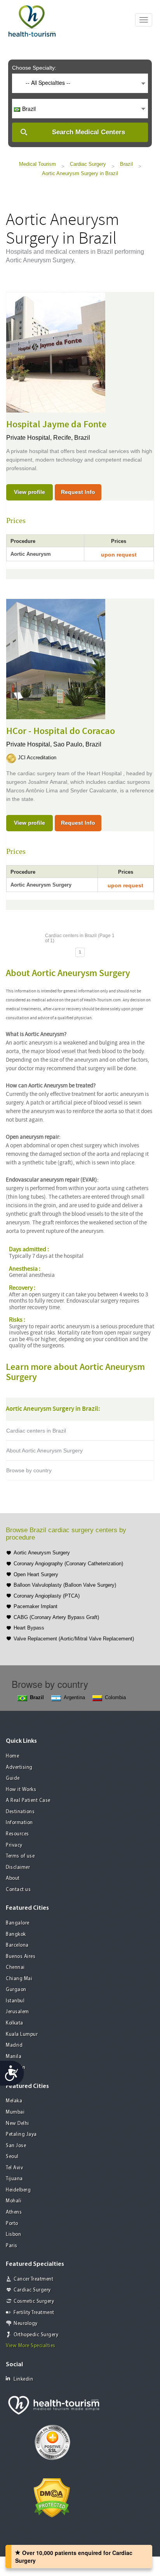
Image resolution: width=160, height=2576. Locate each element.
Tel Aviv (14, 2168)
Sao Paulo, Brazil (77, 744)
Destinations (20, 1812)
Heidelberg (18, 2190)
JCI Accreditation (37, 758)
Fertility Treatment (34, 2313)
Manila (14, 2057)
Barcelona (17, 1945)
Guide (13, 1778)
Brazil (126, 164)
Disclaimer (18, 1867)
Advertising (19, 1767)
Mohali (14, 2201)
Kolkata (15, 2023)
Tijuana (14, 2179)
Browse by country (29, 1470)
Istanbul (15, 2001)
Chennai (15, 1968)
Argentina (74, 1697)
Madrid (14, 2045)
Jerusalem (17, 2012)
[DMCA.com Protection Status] (52, 2497)
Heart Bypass (29, 1628)
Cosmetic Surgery (34, 2301)
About (13, 1878)
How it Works (21, 1790)
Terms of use (20, 1856)
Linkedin (23, 2379)
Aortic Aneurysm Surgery (42, 1553)
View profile (30, 492)
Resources (17, 1834)
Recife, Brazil (72, 438)
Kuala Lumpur (22, 2034)
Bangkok (16, 1934)
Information (19, 1823)
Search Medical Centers (89, 132)
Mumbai (15, 2112)
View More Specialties (31, 2346)
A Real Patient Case (28, 1801)
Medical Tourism (37, 164)
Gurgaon (16, 1990)
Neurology (26, 2324)
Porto (12, 2224)
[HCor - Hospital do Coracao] (56, 658)
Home (12, 1756)
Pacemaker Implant (36, 1606)
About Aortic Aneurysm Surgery (44, 1450)
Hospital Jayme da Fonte (56, 425)
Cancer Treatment (33, 2279)
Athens (14, 2212)
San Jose (16, 2146)
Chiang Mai (19, 1979)
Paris (12, 2246)
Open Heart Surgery (36, 1574)
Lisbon (13, 2234)
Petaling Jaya (21, 2134)
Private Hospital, (30, 438)
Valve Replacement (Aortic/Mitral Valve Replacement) (74, 1639)
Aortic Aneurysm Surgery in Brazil (80, 173)
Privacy (14, 1845)
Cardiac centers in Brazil (36, 1431)
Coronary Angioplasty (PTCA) (47, 1596)
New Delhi (17, 2124)
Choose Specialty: (34, 68)
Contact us (18, 1890)
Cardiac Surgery (88, 164)
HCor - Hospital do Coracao (61, 731)
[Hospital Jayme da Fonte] (56, 352)
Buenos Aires (21, 1957)
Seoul (12, 2157)
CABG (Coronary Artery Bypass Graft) (56, 1617)
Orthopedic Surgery (36, 2335)
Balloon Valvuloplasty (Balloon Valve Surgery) (65, 1585)
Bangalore (18, 1923)
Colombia (115, 1697)
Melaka (14, 2101)
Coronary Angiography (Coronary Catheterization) (68, 1564)
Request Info (78, 492)
